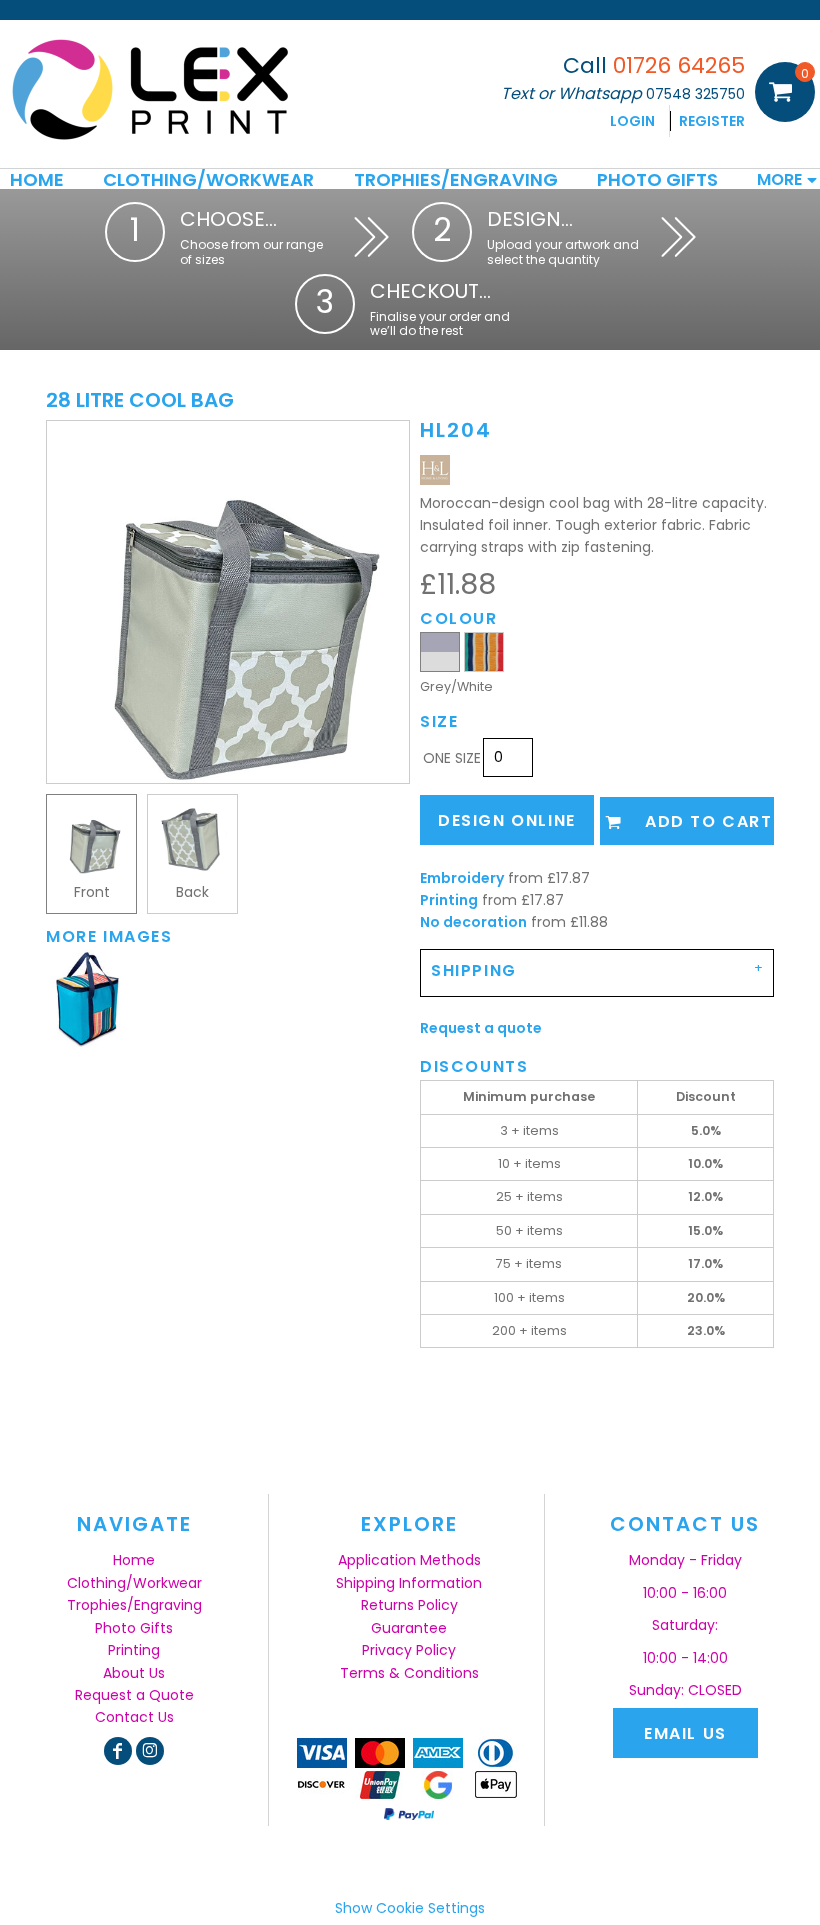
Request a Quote (134, 1695)
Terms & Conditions (409, 1673)
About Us (134, 1673)
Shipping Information (409, 1583)
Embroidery (462, 878)
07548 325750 (695, 94)
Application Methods (409, 1560)
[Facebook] (118, 1751)
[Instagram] (150, 1751)
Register (712, 121)
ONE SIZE (452, 758)
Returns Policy (409, 1605)
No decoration (473, 922)
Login (632, 121)
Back (192, 892)
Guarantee (409, 1628)
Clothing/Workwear (134, 1583)
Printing (449, 900)
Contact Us (134, 1717)
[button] (208, 179)
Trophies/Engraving (134, 1605)
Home (134, 1560)
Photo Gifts (134, 1628)
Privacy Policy (409, 1650)
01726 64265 (679, 65)
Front (92, 892)
